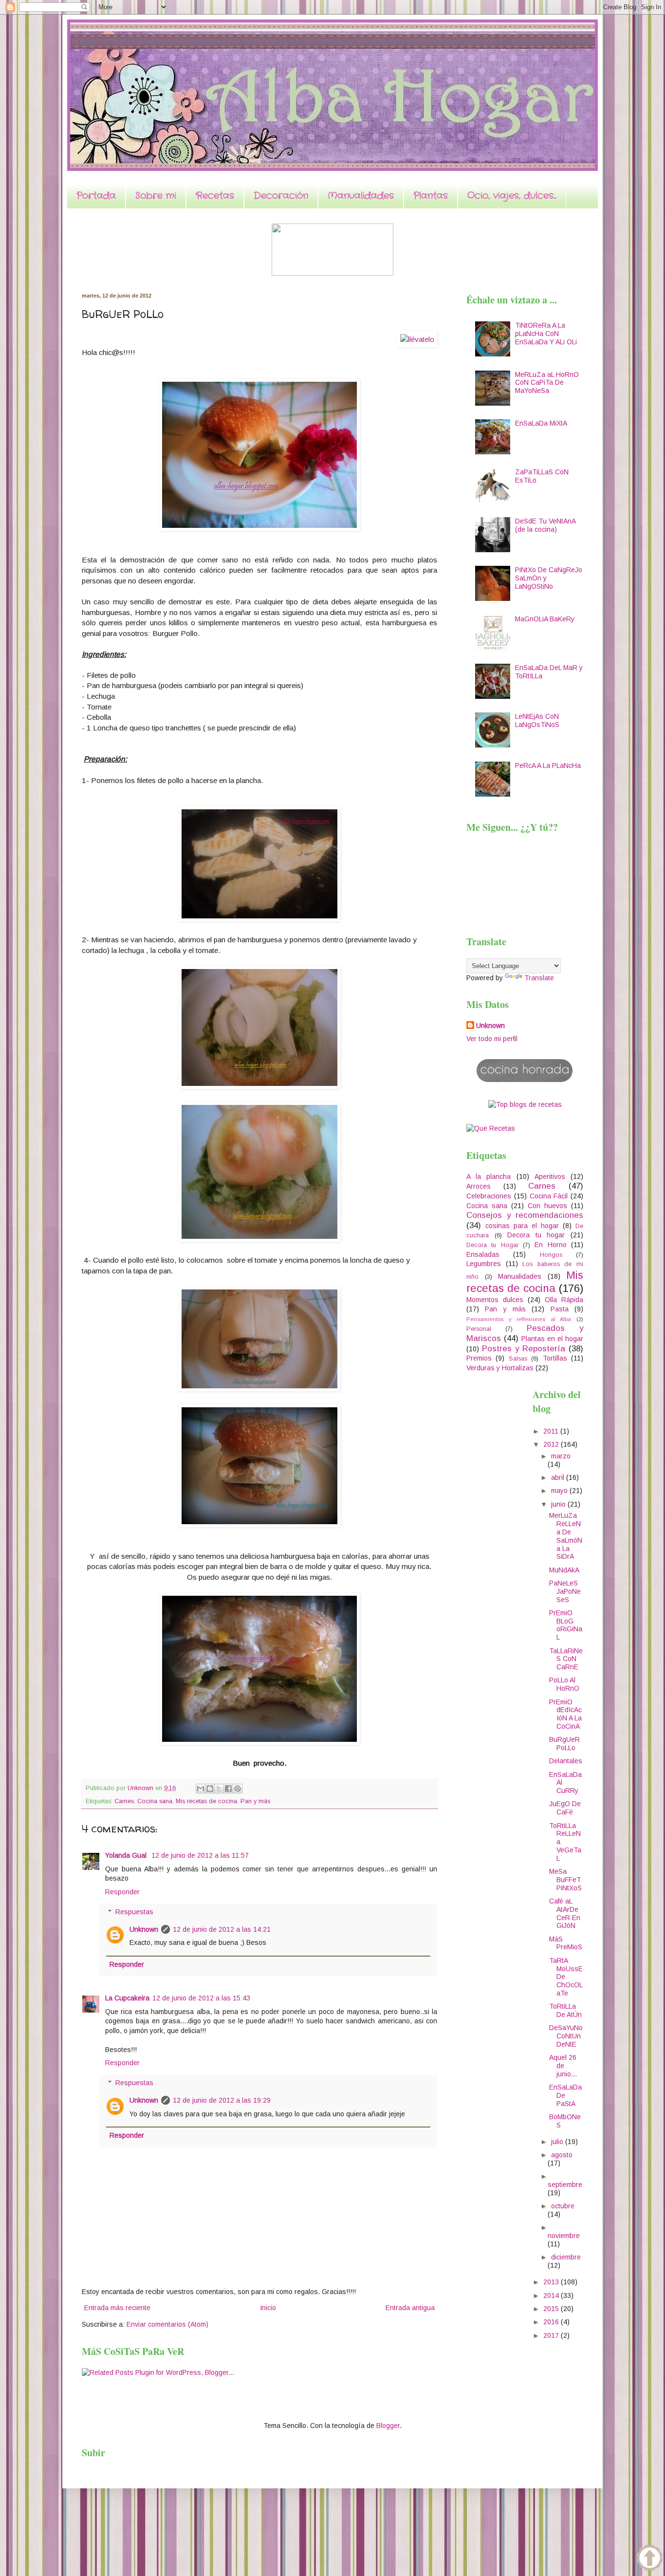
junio (559, 1504)
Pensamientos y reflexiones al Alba (519, 1319)
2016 (552, 2322)
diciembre (566, 2257)
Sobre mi (156, 196)
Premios (479, 1358)
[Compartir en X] (219, 1789)
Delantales (566, 1761)
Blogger (388, 2426)
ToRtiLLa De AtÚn (565, 2010)
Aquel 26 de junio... (563, 2066)
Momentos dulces (495, 1300)
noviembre (564, 2236)
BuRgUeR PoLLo (564, 1744)
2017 (552, 2335)
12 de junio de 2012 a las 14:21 (222, 1929)
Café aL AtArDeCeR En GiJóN (565, 1913)
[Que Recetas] (491, 1128)
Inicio (268, 2308)
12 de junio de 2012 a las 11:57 (200, 1855)
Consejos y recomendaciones (525, 1215)
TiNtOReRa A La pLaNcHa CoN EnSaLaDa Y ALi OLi (546, 334)
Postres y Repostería (524, 1349)
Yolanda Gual (127, 1855)
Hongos (551, 1255)
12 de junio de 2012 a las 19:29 (222, 2100)
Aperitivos (550, 1176)
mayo (560, 1491)
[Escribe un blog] (210, 1789)
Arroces (479, 1186)
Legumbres (484, 1264)
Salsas (518, 1359)
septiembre (565, 2184)
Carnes (124, 1801)
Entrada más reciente (117, 2308)
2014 (552, 2296)
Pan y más (255, 1801)
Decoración (281, 196)
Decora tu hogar (536, 1235)
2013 (552, 2282)
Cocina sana (155, 1801)
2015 (552, 2309)
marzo (561, 1456)
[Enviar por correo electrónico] (201, 1789)
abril (559, 1477)
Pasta (560, 1309)
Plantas (431, 196)
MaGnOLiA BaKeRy (545, 619)
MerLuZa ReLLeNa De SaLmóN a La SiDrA (566, 1536)
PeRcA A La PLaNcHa (548, 765)
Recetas (215, 196)
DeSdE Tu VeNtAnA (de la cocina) (545, 525)
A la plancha (489, 1176)
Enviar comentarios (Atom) (167, 2324)
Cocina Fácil (549, 1196)
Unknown (144, 1929)
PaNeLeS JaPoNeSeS (565, 1591)
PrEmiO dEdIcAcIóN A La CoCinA (565, 1714)
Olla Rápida (564, 1300)
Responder (122, 1892)
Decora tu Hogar (492, 1245)
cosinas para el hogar (522, 1226)
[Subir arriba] (650, 2559)
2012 (552, 1444)
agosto (562, 2155)
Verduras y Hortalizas (500, 1368)
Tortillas (555, 1358)
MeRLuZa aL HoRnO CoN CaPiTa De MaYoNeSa (547, 383)
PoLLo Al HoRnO (564, 1684)
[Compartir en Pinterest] (238, 1789)
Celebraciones (489, 1196)
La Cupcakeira (127, 1998)
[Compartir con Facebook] (228, 1789)
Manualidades (361, 196)
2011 (552, 1431)
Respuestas (134, 1912)
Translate (539, 978)
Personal (479, 1329)
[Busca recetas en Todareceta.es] (525, 1104)
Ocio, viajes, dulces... (512, 196)
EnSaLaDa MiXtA (541, 423)
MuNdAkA (564, 1570)
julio (558, 2142)
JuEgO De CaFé (565, 1808)
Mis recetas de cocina (206, 1801)
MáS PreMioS (566, 1943)
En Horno (550, 1245)
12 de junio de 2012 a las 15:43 (201, 1998)
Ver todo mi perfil (492, 1039)
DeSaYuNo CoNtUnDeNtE (566, 2036)
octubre (563, 2206)
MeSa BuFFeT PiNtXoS (565, 1880)
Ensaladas (483, 1254)
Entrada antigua (410, 2308)
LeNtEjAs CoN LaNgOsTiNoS (537, 720)
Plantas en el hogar (552, 1339)
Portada (96, 196)
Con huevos (547, 1206)
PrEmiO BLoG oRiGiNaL (566, 1625)
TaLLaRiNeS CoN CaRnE (566, 1659)
